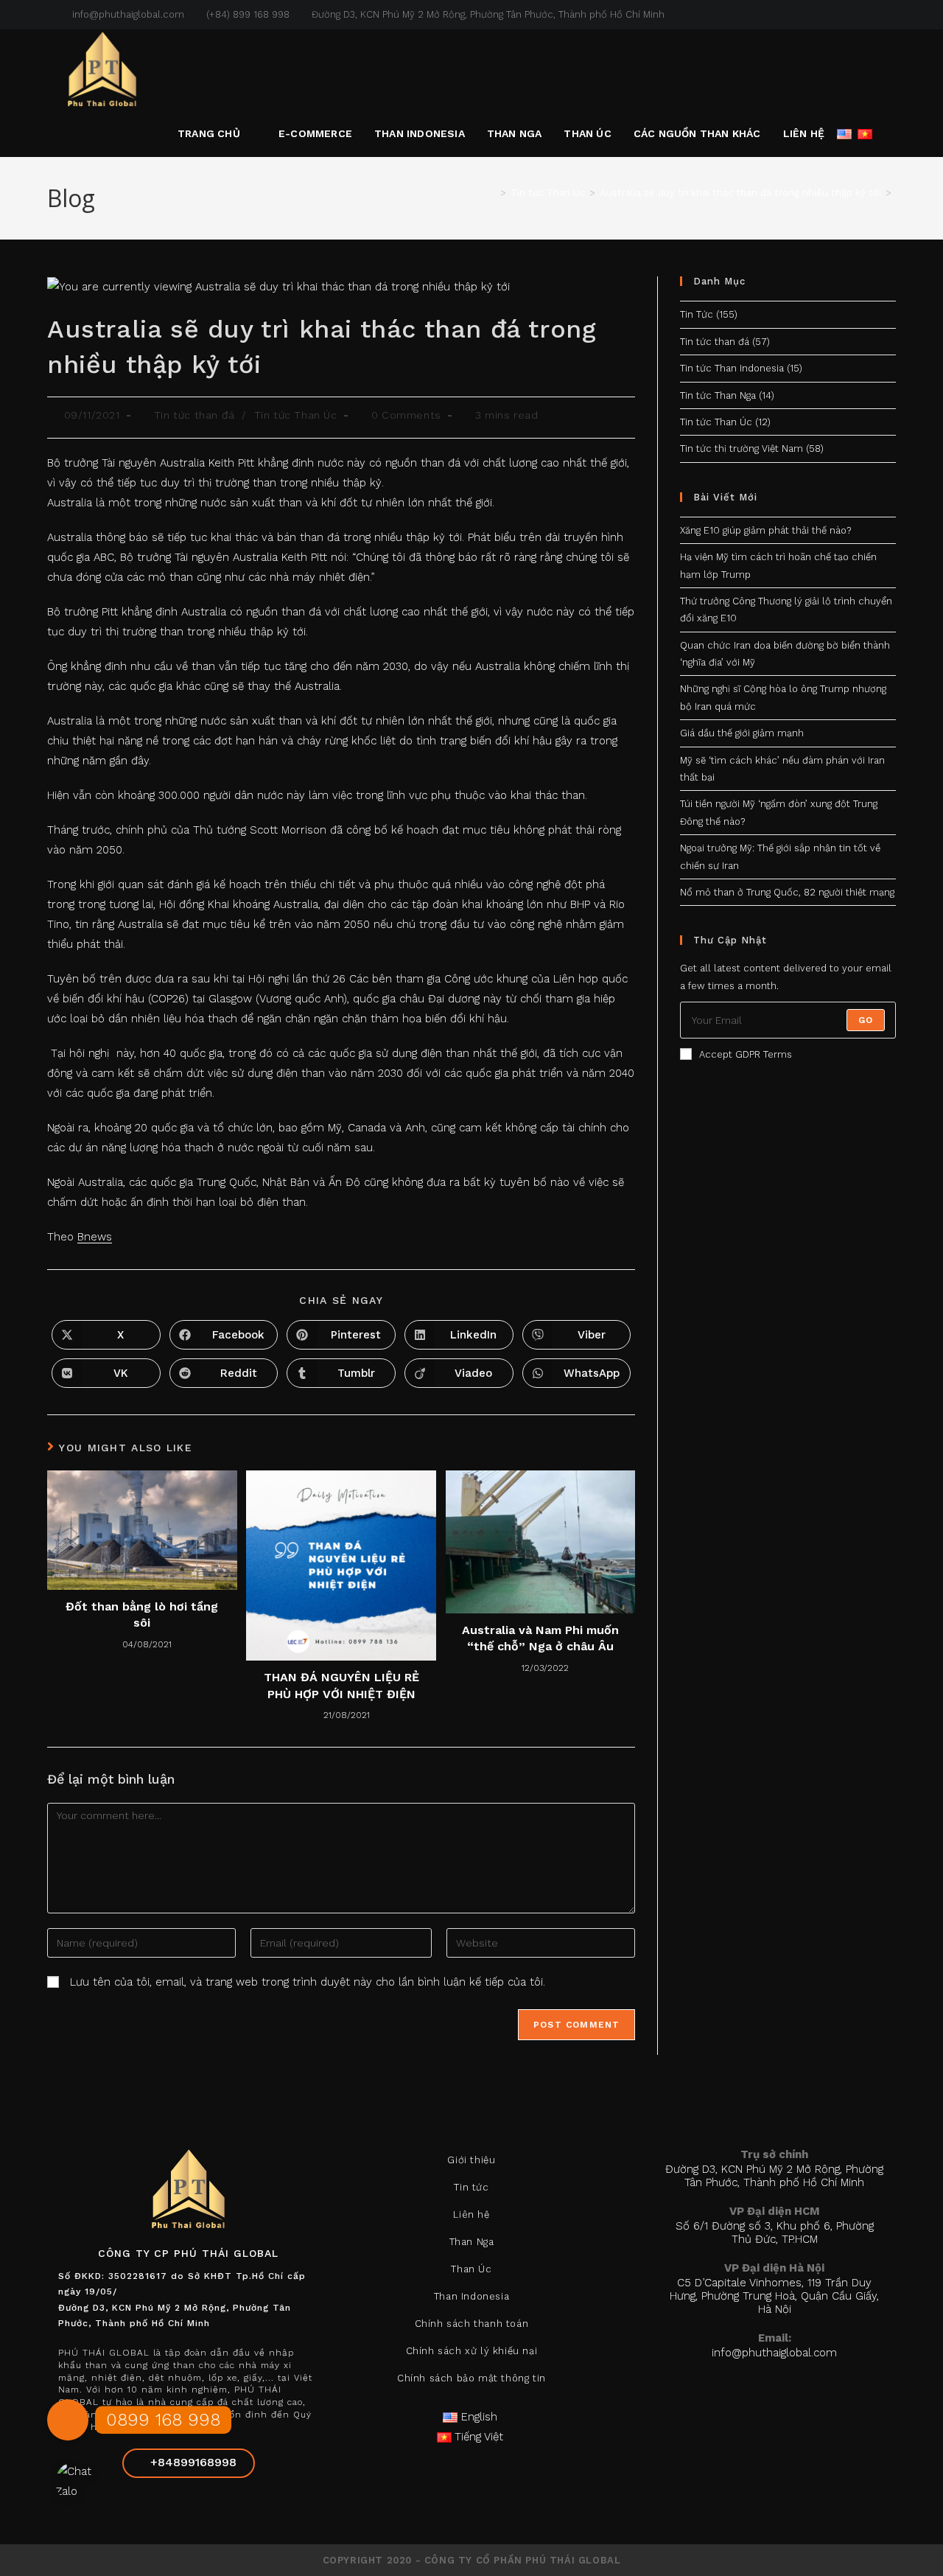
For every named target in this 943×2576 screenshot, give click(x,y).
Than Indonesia (471, 2296)
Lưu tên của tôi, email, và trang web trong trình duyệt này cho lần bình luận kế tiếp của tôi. (308, 1982)
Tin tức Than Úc (296, 415)
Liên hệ (471, 2214)
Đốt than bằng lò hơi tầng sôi (142, 1615)
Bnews (95, 1237)
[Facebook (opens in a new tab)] (858, 15)
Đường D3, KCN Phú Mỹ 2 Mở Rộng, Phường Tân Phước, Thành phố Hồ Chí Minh (488, 14)
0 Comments (406, 415)
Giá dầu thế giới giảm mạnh (742, 733)
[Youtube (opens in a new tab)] (890, 15)
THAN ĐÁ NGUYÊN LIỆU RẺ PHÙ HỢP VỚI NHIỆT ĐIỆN (341, 1685)
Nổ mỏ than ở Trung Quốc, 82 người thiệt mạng (787, 892)
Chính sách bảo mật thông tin (471, 2378)
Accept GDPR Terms (746, 1054)
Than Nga (472, 2242)
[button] (68, 2426)
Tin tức (471, 2187)
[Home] (492, 193)
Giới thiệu (471, 2160)
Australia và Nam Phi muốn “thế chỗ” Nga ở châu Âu (540, 1638)
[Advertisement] (788, 1348)
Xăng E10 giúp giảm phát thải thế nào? (765, 530)
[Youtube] (224, 2507)
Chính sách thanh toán (472, 2324)
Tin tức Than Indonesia (732, 368)
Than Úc (471, 2269)
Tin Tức (697, 314)
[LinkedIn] (189, 2507)
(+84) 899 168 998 (248, 14)
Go (866, 1020)
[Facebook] (153, 2507)
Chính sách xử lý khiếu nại (472, 2351)
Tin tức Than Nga (718, 395)
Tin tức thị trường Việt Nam (742, 448)
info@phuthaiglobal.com (127, 14)
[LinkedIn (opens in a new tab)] (875, 15)
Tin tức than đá (194, 415)
